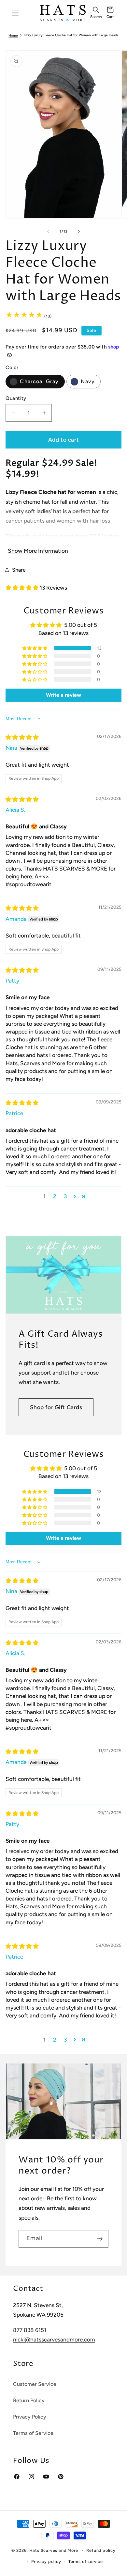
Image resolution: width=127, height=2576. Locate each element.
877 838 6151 (30, 2330)
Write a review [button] (63, 695)
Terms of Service (33, 2433)
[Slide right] (79, 231)
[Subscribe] (100, 2239)
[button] (96, 13)
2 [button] (55, 1196)
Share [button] (19, 570)
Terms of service (86, 2561)
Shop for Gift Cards (56, 1407)
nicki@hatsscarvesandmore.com (54, 2340)
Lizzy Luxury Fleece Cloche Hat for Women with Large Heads (71, 35)
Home (13, 36)
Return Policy (29, 2400)
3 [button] (65, 1196)
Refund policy (101, 2550)
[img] (22, 737)
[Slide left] (48, 231)
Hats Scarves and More (54, 2550)
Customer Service (35, 2384)
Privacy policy (46, 2561)
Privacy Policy (30, 2417)
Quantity (16, 398)
